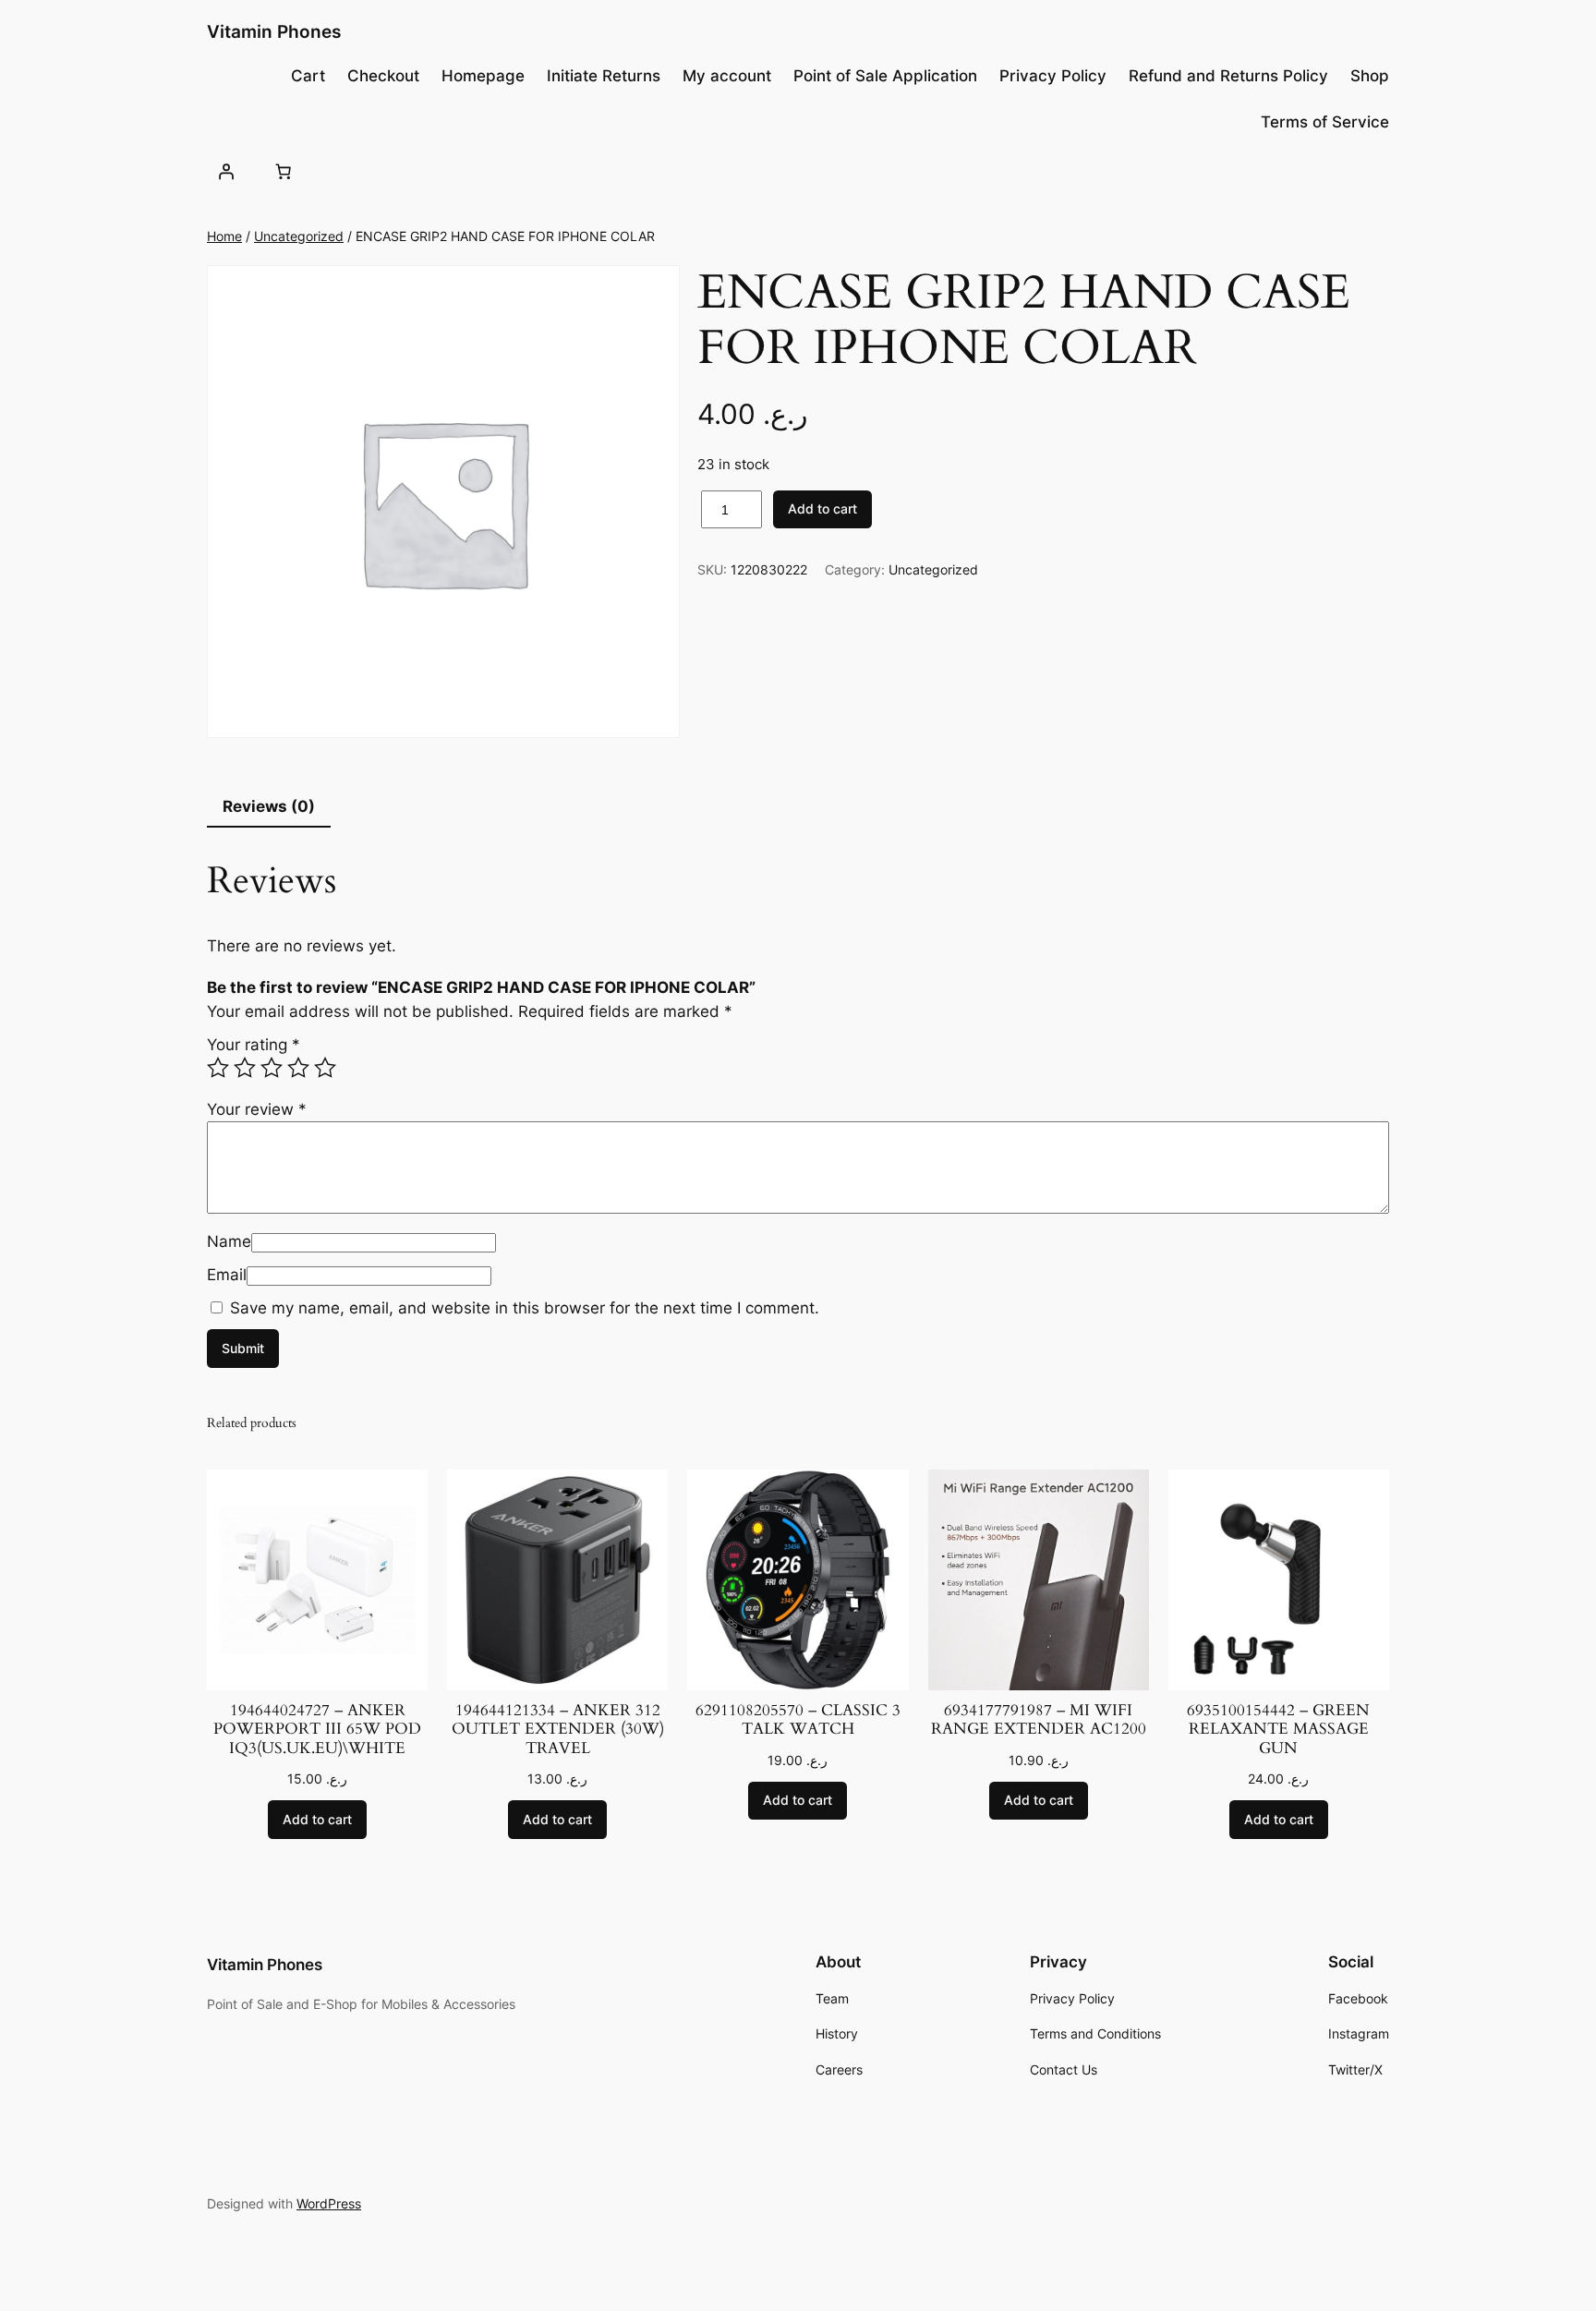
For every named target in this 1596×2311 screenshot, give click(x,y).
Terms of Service (1325, 122)
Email (227, 1275)
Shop (1370, 76)
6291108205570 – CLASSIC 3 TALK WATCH (798, 1720)
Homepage (483, 76)
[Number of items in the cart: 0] (283, 171)
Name (229, 1241)
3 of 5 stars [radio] (272, 1068)
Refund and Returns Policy (1228, 76)
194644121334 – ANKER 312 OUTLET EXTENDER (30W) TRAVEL (558, 1729)
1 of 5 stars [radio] (218, 1068)
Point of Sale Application (885, 76)
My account (727, 76)
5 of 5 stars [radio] (325, 1068)
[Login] (226, 171)
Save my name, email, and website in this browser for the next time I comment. (525, 1308)
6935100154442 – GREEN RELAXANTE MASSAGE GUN (1278, 1729)
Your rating (254, 1045)
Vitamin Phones (274, 31)
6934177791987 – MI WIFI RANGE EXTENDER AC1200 (1039, 1720)
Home (224, 236)
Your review (257, 1109)
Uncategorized (299, 236)
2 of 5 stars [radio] (245, 1068)
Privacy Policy (1053, 76)
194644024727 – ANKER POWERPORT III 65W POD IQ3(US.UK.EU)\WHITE (317, 1729)
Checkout (383, 76)
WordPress (329, 2203)
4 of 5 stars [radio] (298, 1068)
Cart (308, 76)
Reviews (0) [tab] (269, 806)
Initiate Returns (604, 76)
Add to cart (822, 508)
